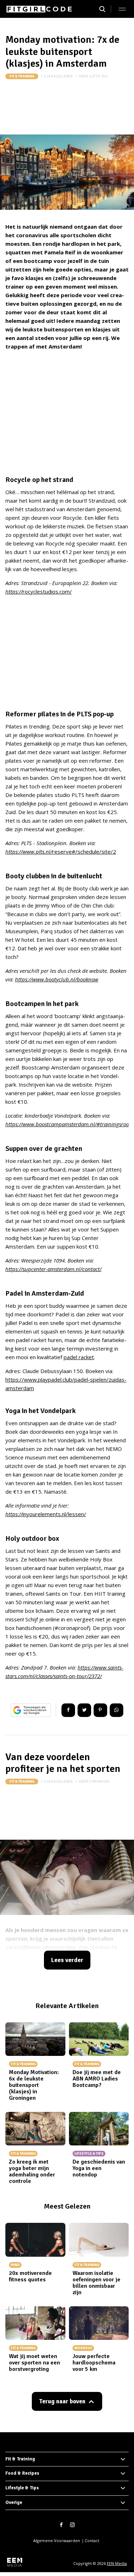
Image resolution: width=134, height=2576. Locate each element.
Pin (100, 1710)
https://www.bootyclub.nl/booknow (57, 979)
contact (91, 1269)
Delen (68, 1710)
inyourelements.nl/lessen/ (46, 1514)
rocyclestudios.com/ (39, 591)
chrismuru (100, 1781)
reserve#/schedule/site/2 (61, 852)
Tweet (84, 1710)
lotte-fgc (99, 76)
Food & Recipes (22, 2473)
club (67, 1380)
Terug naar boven (62, 2401)
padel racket (79, 1357)
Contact (92, 2541)
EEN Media (117, 2563)
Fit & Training (22, 76)
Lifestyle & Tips (22, 2488)
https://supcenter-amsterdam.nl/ (44, 1269)
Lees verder (67, 1960)
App (116, 1710)
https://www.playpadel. (34, 1380)
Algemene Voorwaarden (57, 2541)
